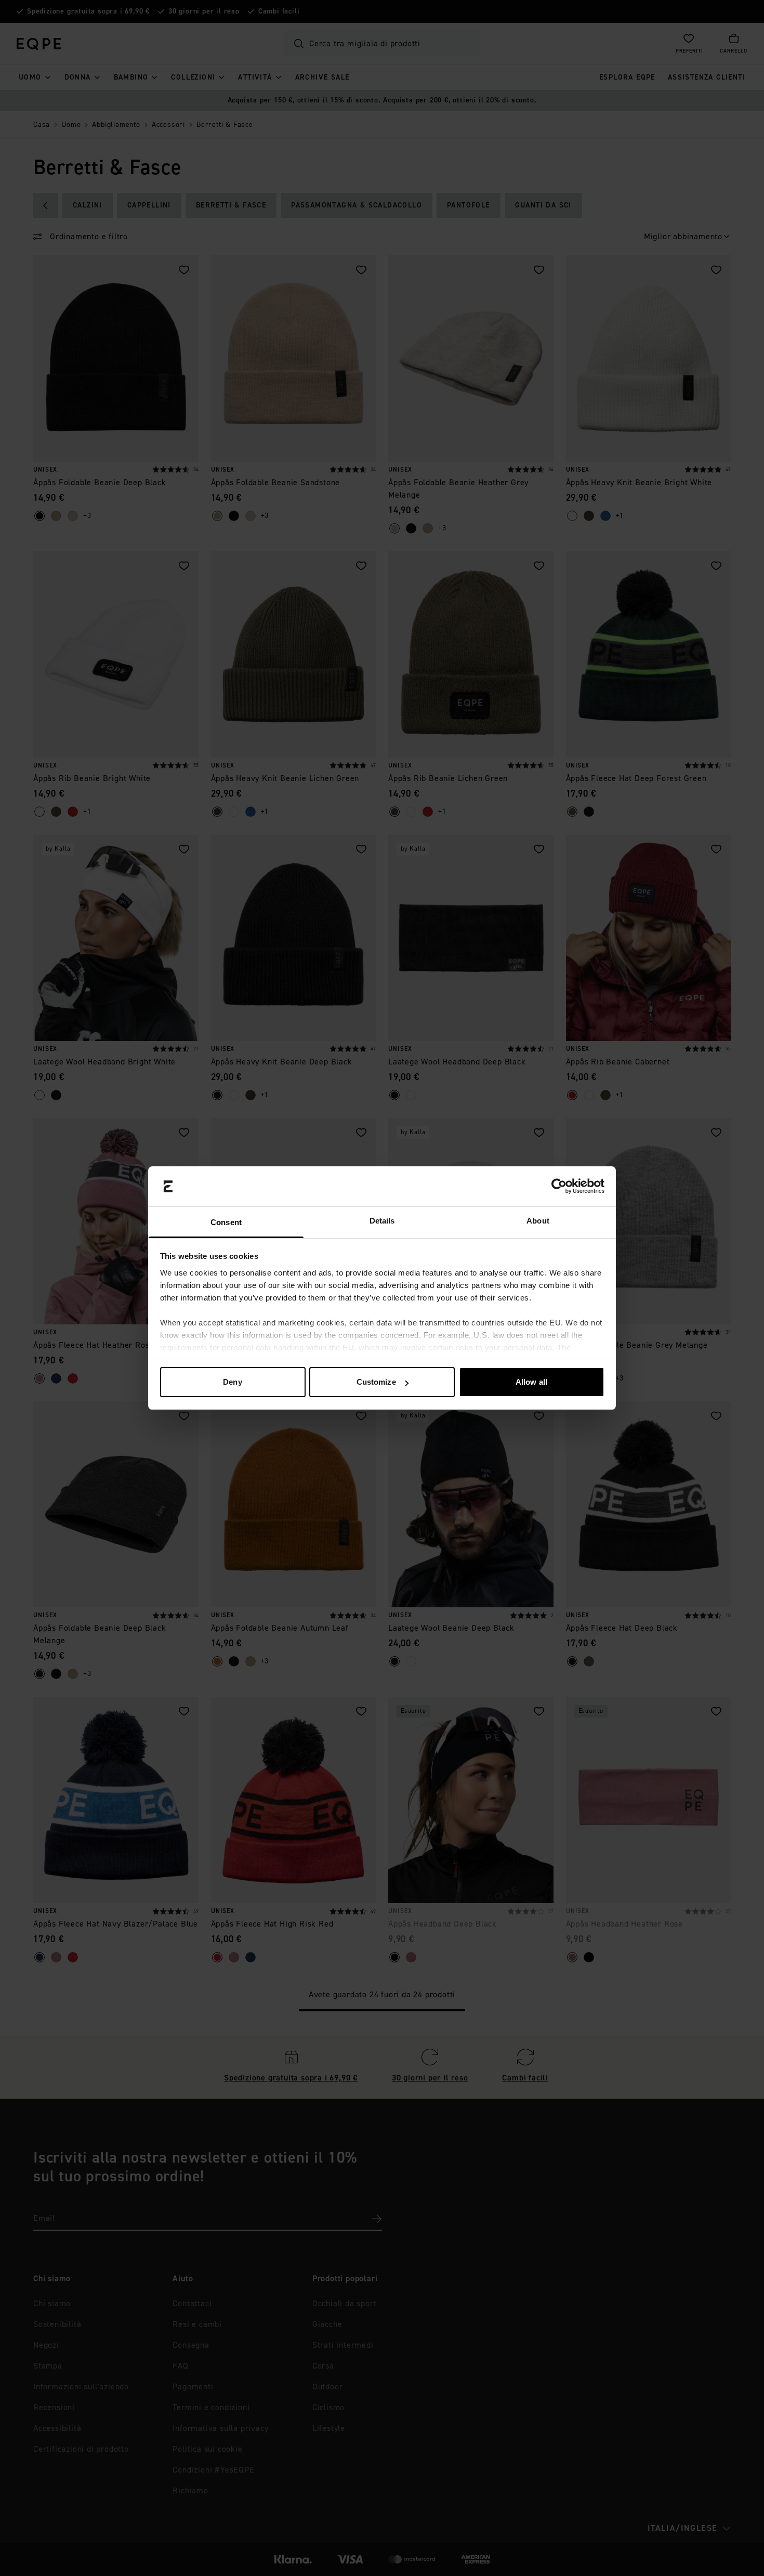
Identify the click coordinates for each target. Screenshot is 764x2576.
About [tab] (538, 1221)
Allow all (531, 1382)
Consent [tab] (226, 1222)
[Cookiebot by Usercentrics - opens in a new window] (559, 1187)
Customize (376, 1382)
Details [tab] (382, 1221)
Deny (232, 1382)
